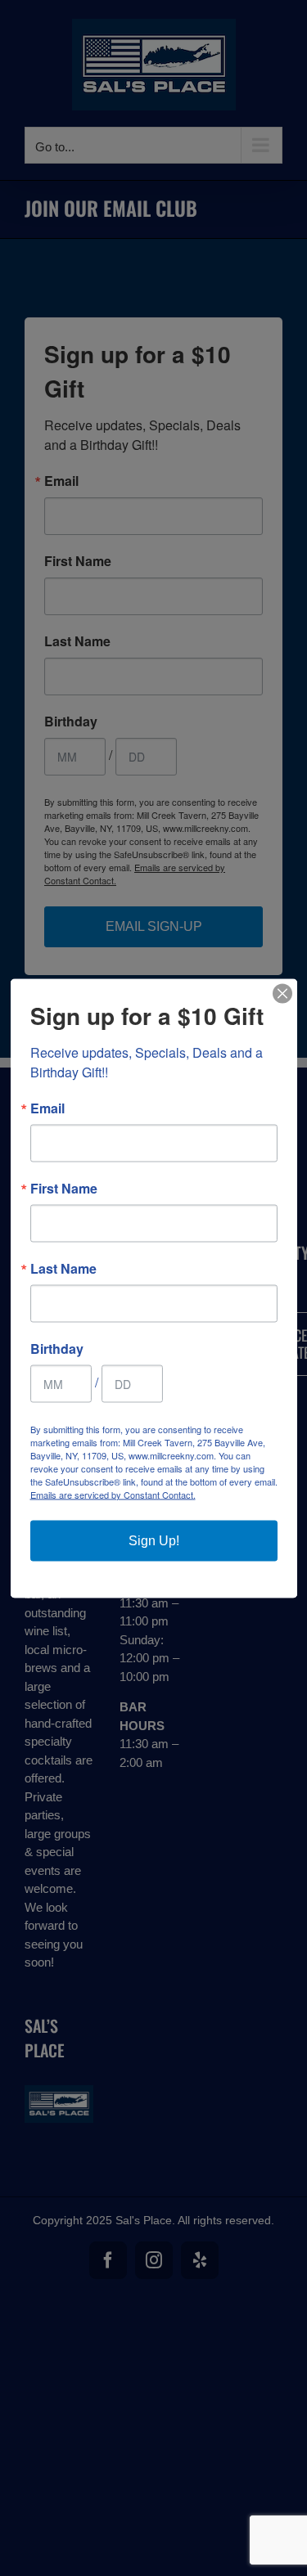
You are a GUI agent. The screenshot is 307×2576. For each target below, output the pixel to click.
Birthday (57, 1348)
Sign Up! (154, 1540)
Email (47, 1108)
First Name (64, 1188)
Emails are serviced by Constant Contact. (113, 1494)
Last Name (63, 1268)
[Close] (282, 993)
